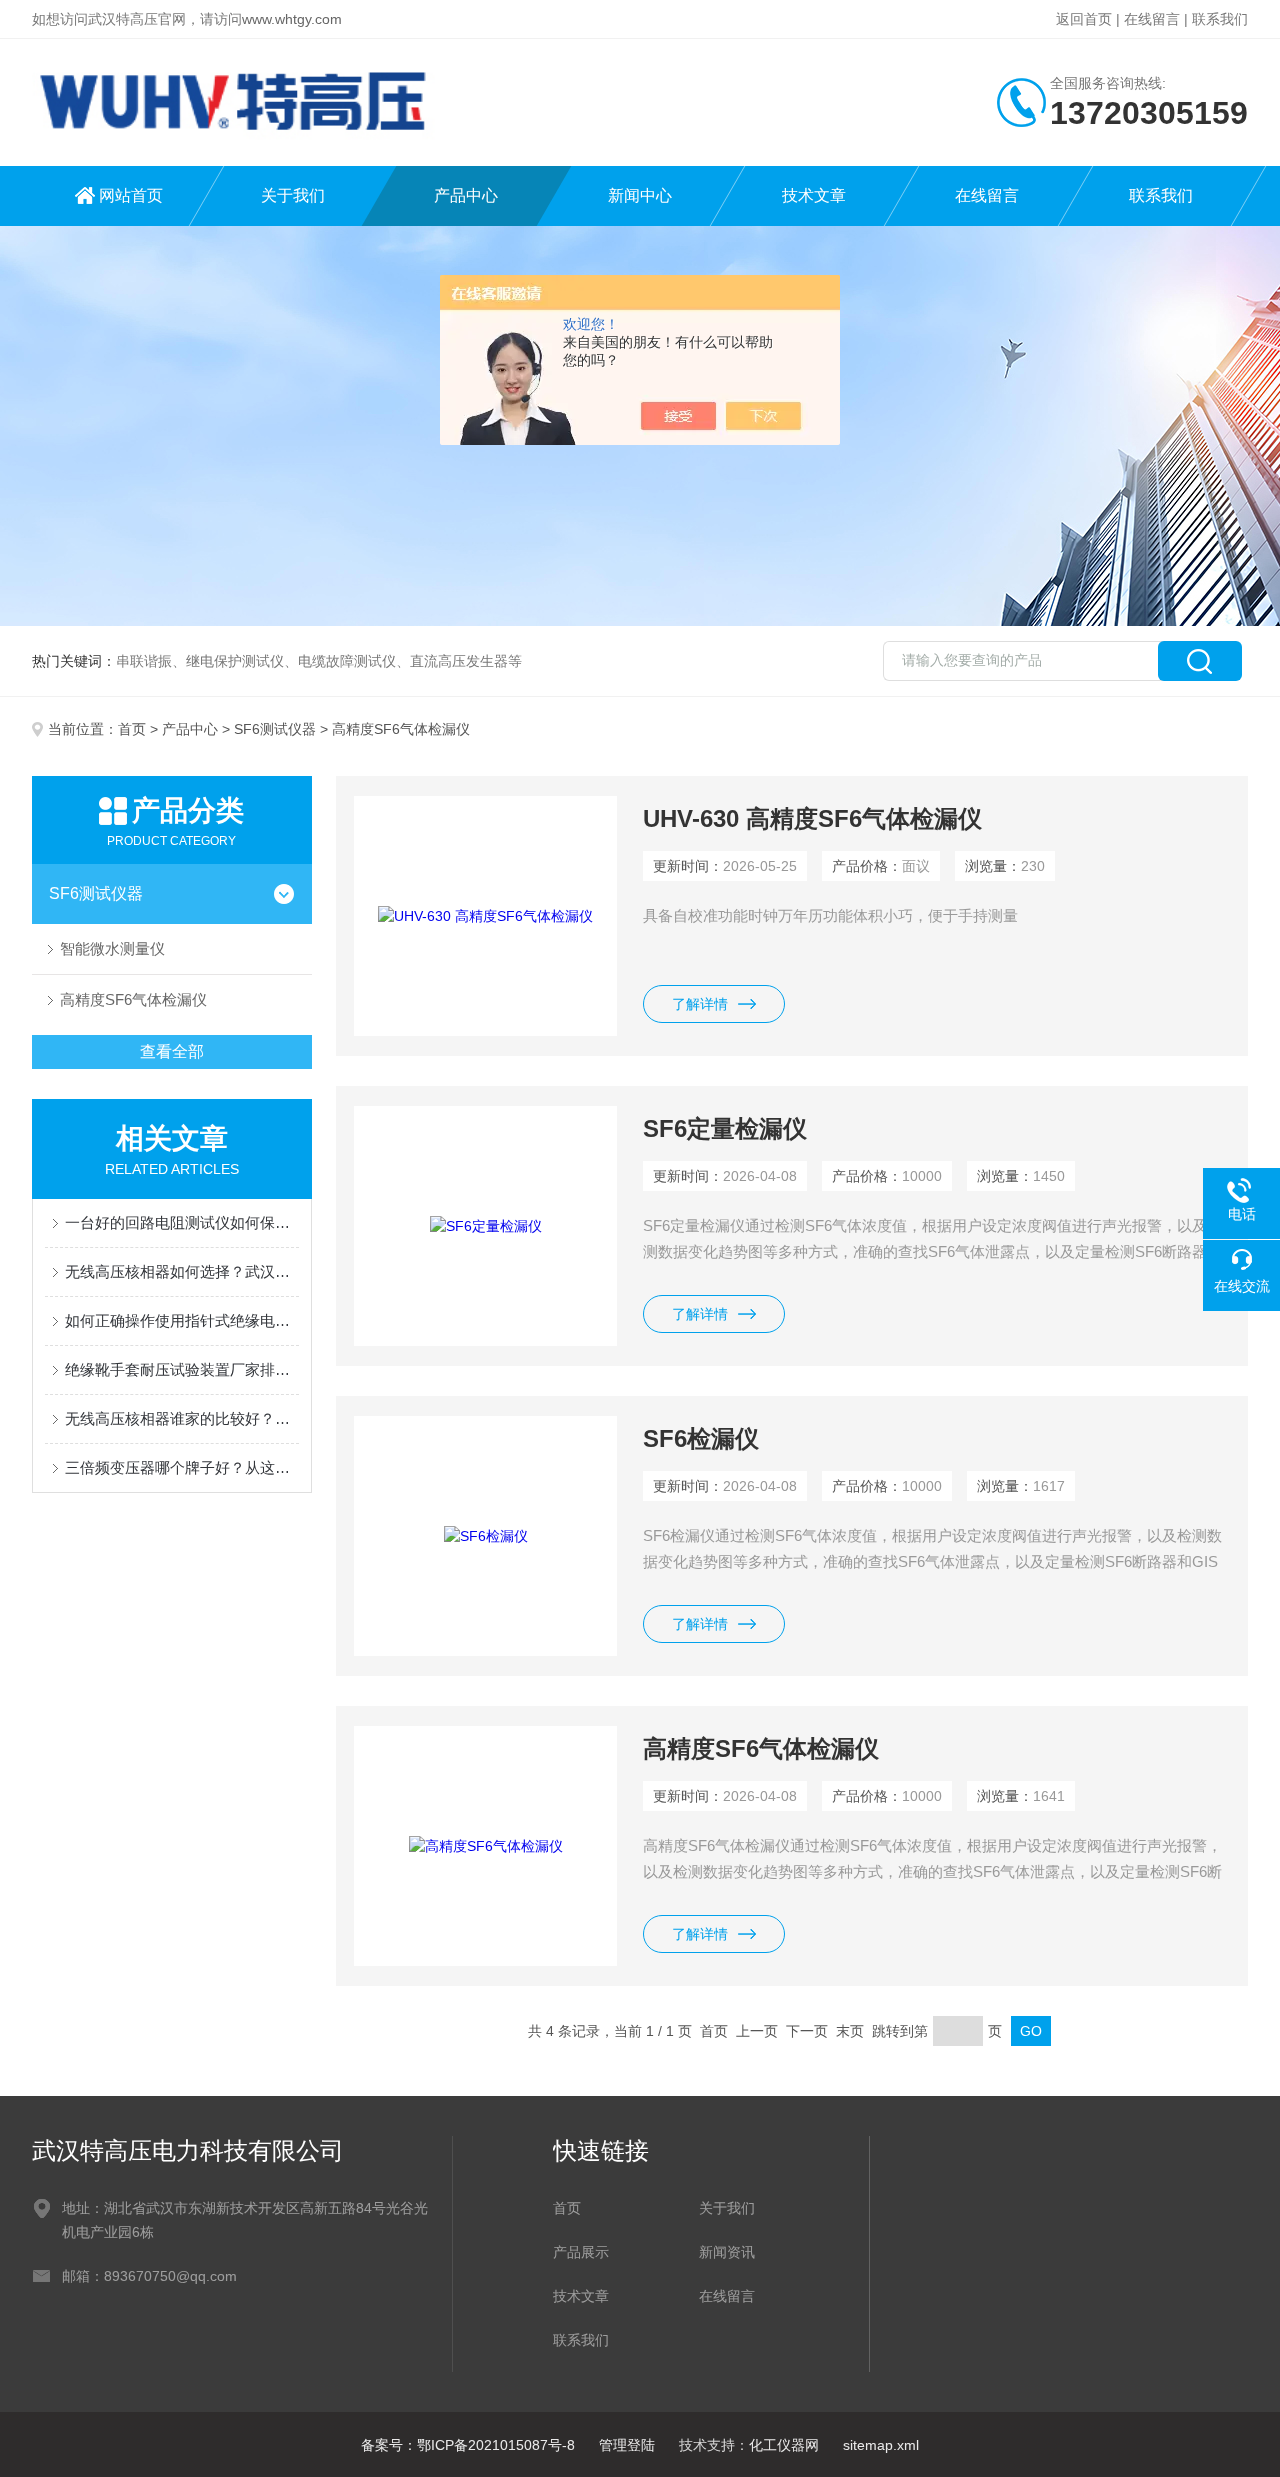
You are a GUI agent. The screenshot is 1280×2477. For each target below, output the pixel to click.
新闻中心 (640, 195)
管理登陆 (627, 2445)
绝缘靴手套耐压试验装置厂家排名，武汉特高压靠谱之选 (182, 1369)
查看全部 (172, 1051)
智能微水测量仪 (112, 948)
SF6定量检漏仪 (725, 1128)
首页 (132, 729)
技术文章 (814, 195)
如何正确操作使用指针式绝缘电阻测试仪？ (182, 1320)
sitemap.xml (881, 2445)
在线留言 (1152, 19)
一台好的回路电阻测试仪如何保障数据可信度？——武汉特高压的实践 (182, 1222)
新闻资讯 (727, 2252)
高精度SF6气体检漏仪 (133, 999)
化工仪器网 (784, 2445)
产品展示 (581, 2252)
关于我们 (293, 195)
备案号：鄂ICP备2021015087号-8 (468, 2445)
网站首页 (131, 195)
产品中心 (466, 195)
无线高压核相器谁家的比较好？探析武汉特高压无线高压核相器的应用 (182, 1418)
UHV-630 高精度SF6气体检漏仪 (812, 818)
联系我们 (1220, 19)
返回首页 (1084, 19)
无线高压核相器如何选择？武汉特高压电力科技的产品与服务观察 (182, 1271)
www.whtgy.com (292, 19)
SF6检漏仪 (701, 1438)
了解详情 (700, 1004)
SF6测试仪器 (275, 729)
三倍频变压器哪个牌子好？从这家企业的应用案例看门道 (182, 1467)
